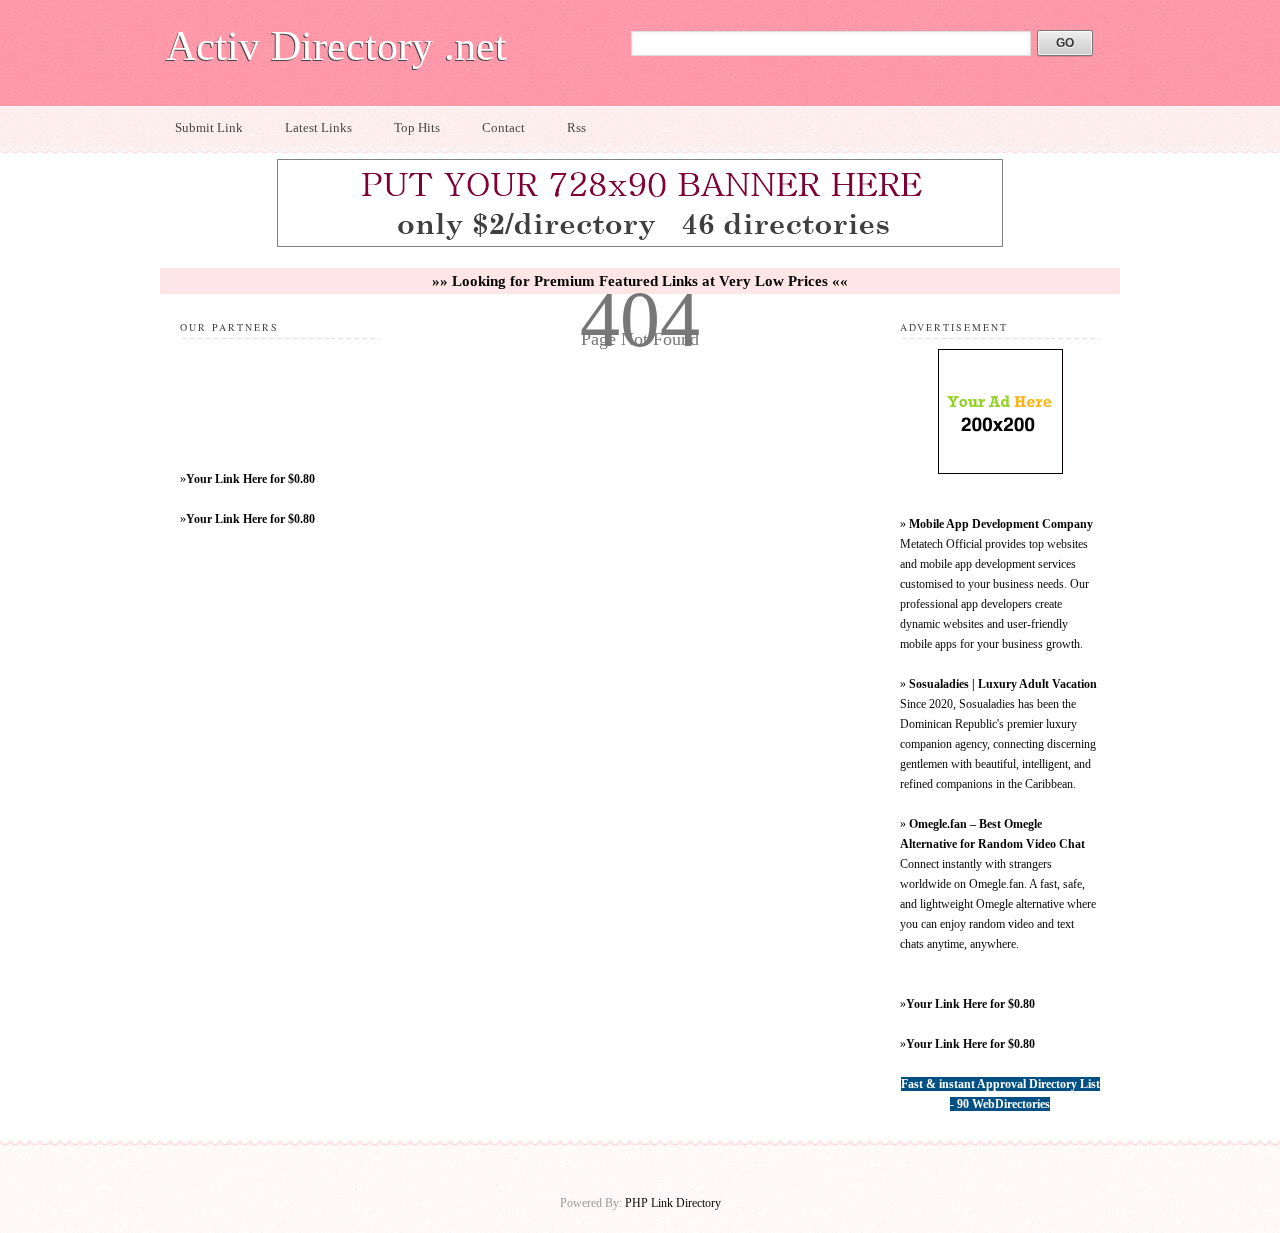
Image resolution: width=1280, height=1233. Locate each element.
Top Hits (417, 127)
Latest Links (318, 127)
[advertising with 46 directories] (1000, 470)
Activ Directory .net (336, 46)
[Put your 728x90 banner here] (640, 244)
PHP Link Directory (673, 1203)
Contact (503, 127)
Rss (576, 127)
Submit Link (209, 127)
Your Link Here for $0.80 (250, 479)
